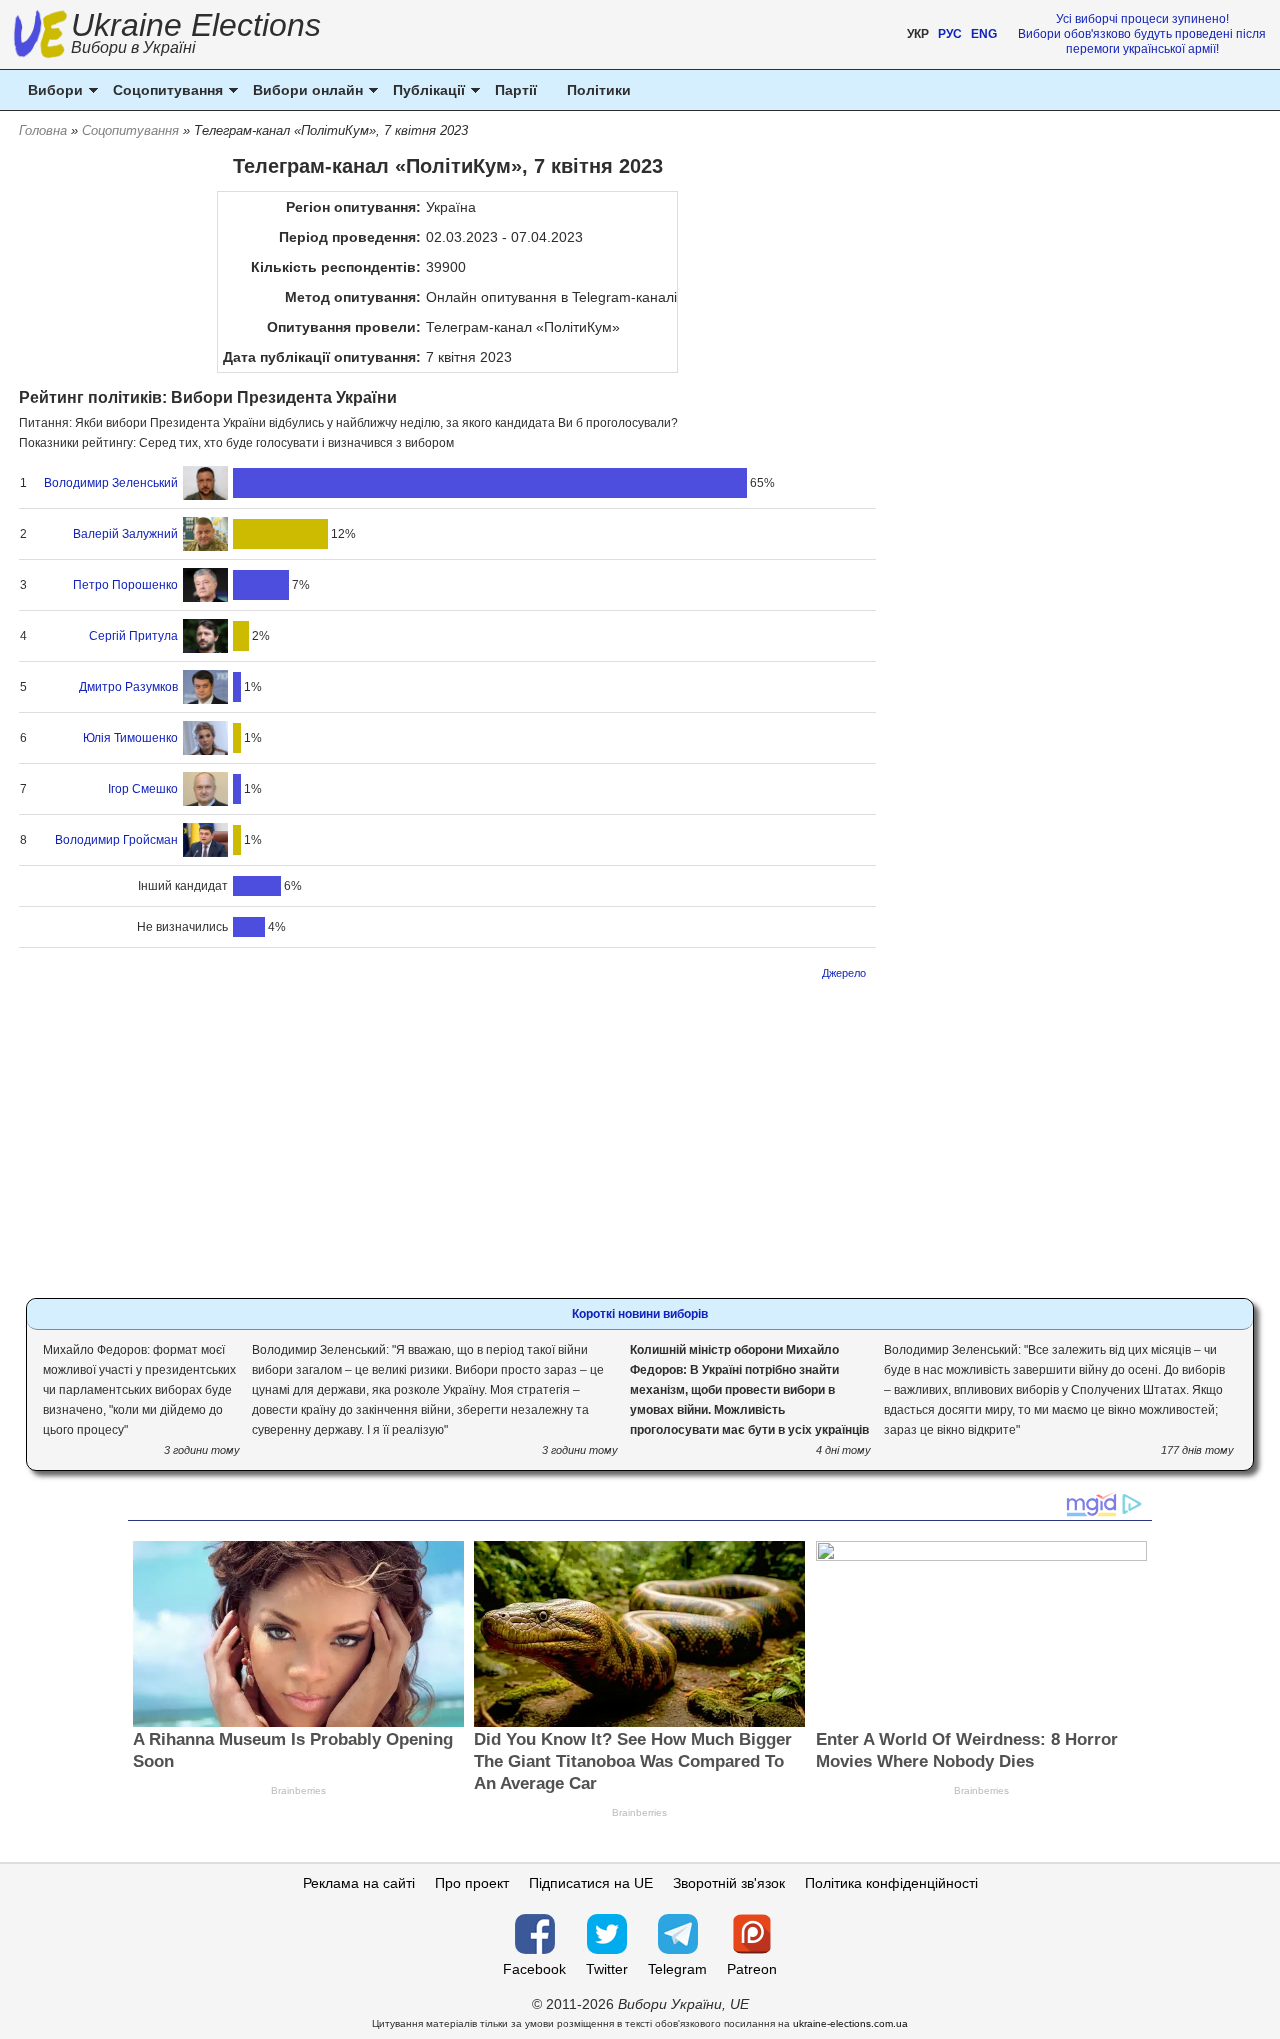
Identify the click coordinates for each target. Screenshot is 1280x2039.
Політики (599, 90)
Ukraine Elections (196, 35)
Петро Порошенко (125, 585)
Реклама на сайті (359, 1883)
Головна (43, 130)
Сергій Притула (133, 636)
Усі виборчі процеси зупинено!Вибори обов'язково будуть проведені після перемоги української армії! (1142, 34)
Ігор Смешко (143, 789)
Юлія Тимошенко (130, 738)
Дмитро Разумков (128, 687)
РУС (950, 34)
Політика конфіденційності (891, 1883)
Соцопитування (130, 130)
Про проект (472, 1883)
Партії (516, 90)
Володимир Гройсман (116, 840)
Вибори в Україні (133, 47)
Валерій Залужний (125, 534)
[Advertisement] (447, 1133)
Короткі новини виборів (640, 1314)
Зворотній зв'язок (729, 1883)
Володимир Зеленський (111, 483)
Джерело (844, 973)
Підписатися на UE (591, 1883)
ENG (984, 34)
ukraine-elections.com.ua (850, 2023)
